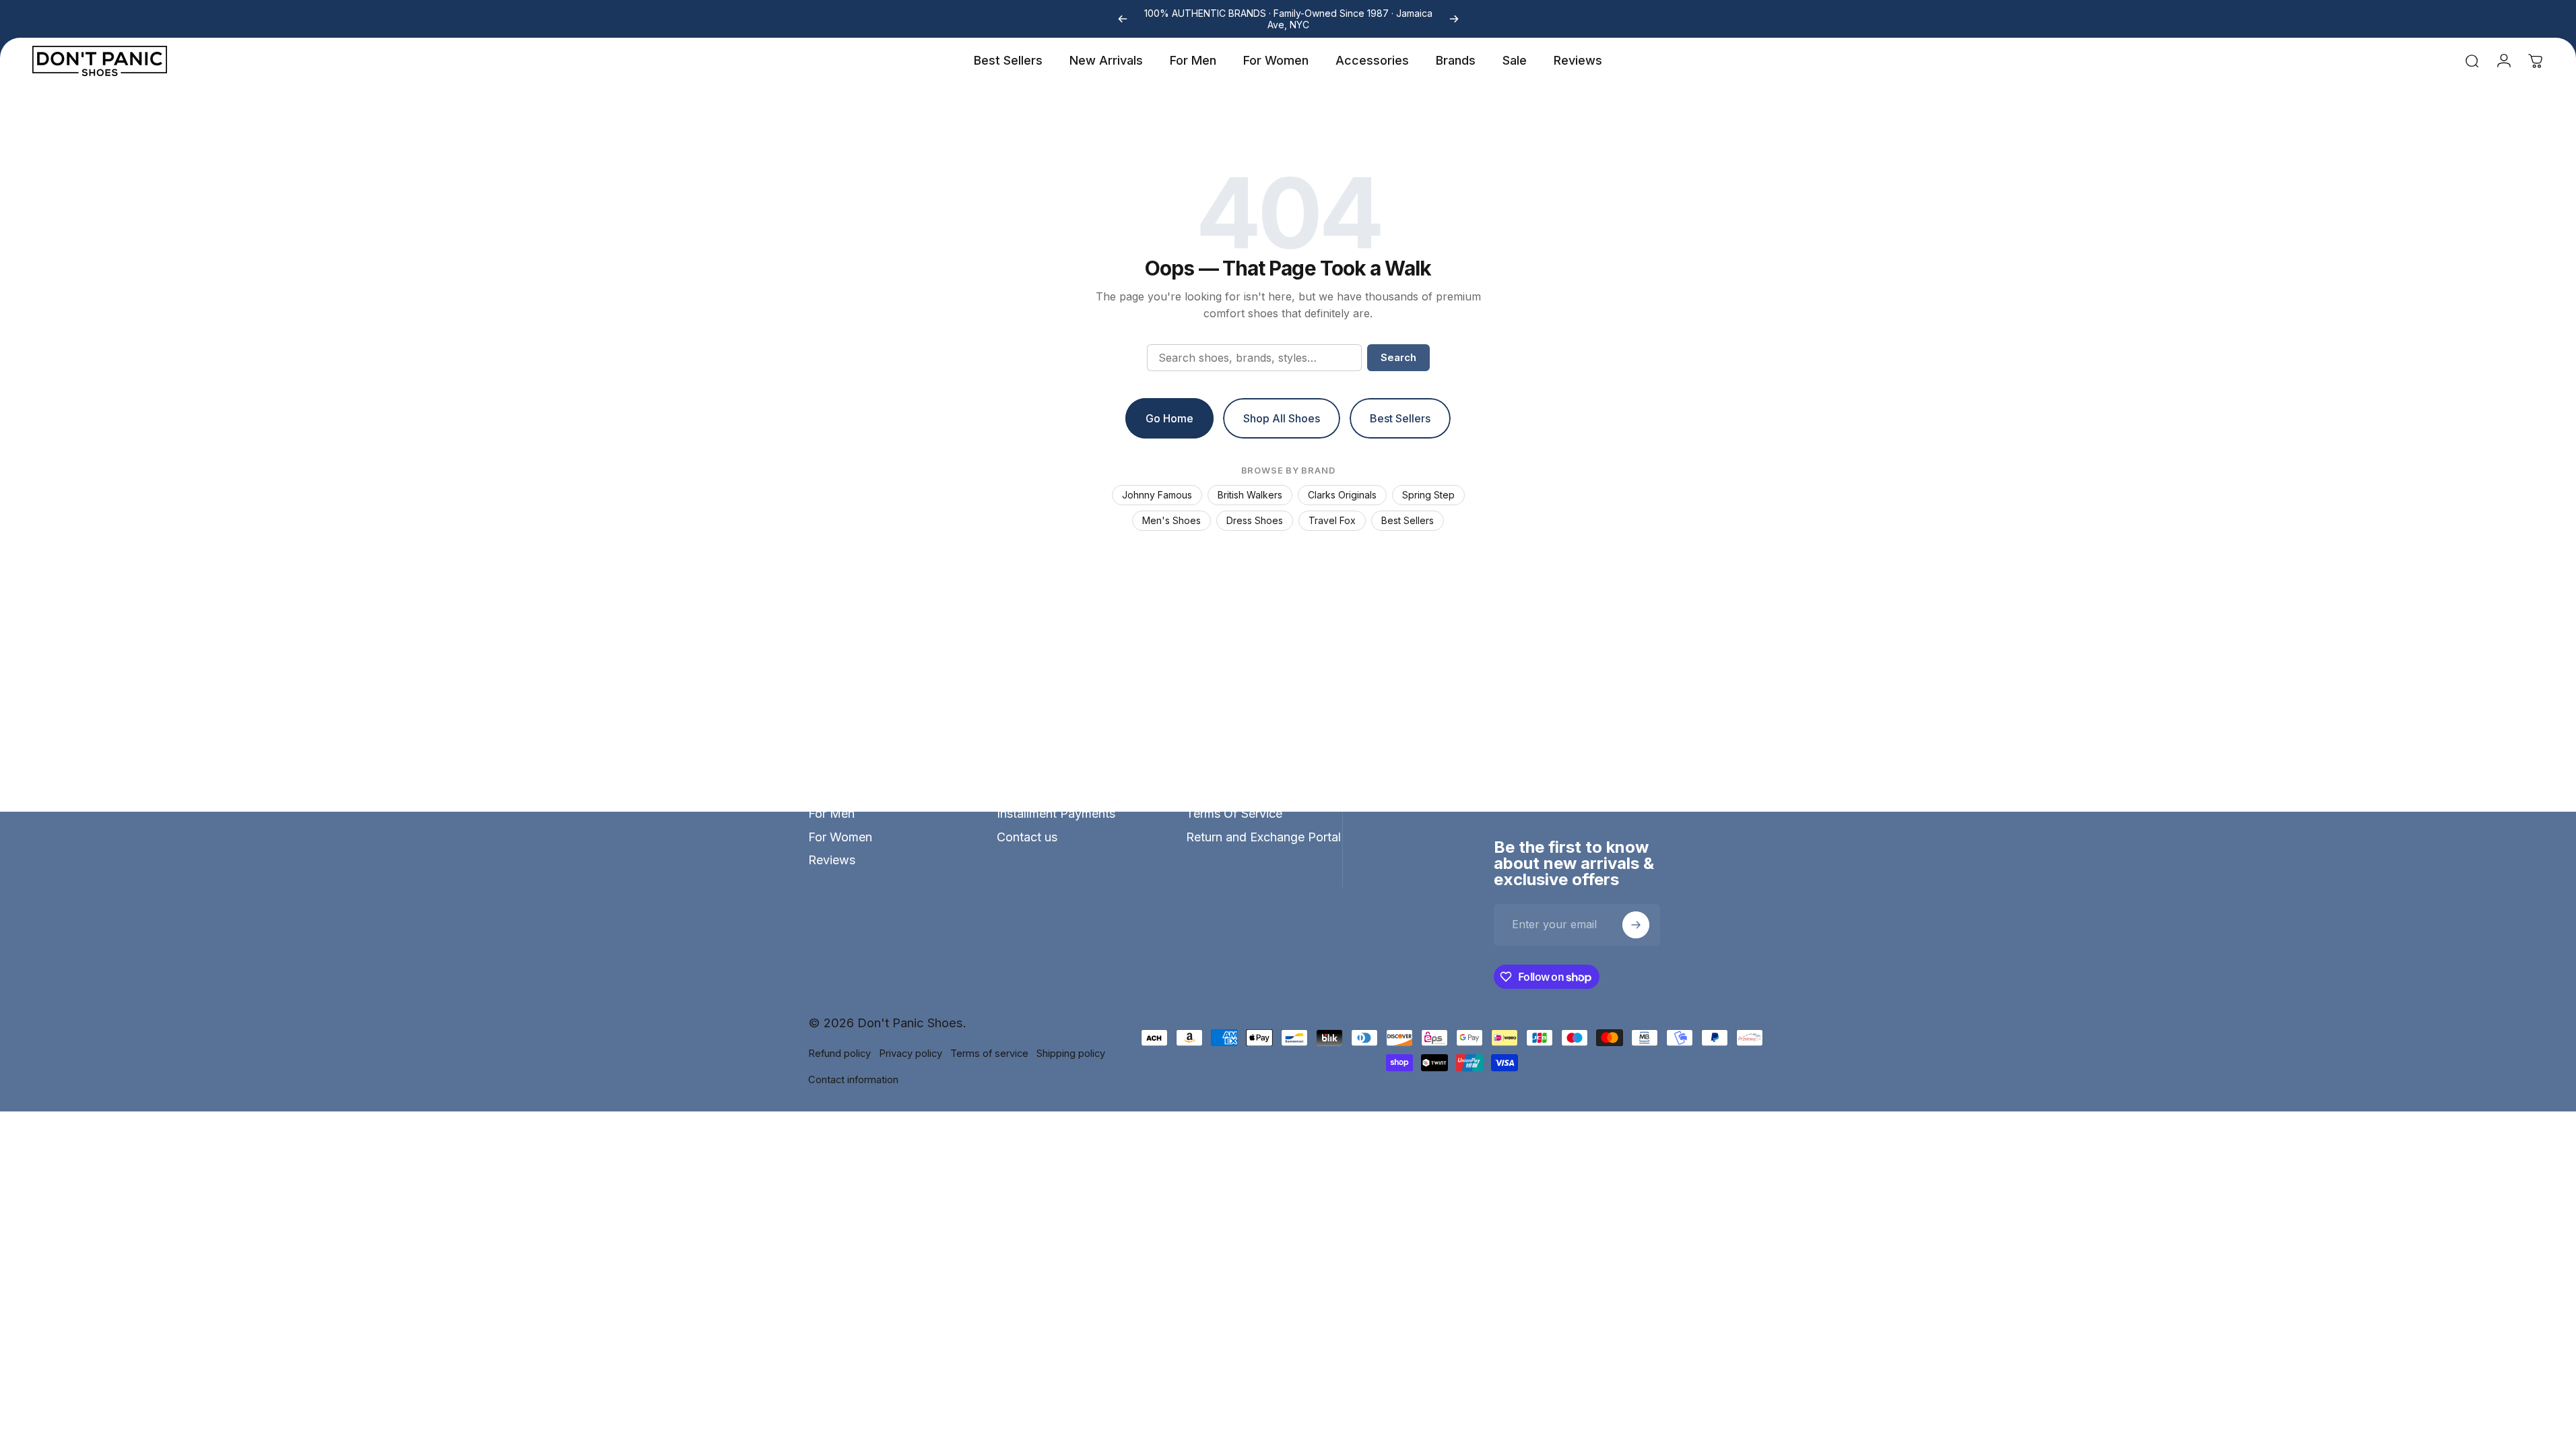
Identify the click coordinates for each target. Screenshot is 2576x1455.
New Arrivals (844, 790)
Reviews (832, 860)
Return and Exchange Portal (1263, 837)
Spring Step (1428, 495)
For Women (840, 837)
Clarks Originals (1342, 495)
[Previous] (1123, 19)
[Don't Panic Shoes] (1577, 765)
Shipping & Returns (1050, 790)
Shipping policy (1071, 1054)
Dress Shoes (1255, 520)
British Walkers (1250, 495)
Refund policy (839, 1054)
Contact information (853, 1080)
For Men (831, 813)
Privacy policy (911, 1054)
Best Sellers (1408, 520)
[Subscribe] (1636, 925)
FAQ (1009, 767)
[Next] (1454, 19)
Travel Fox (1332, 520)
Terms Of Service (1234, 813)
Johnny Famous (1157, 495)
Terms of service (989, 1054)
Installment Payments (1056, 813)
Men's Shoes (1171, 520)
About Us (1213, 767)
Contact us (1027, 837)
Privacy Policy (1226, 790)
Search (1398, 357)
